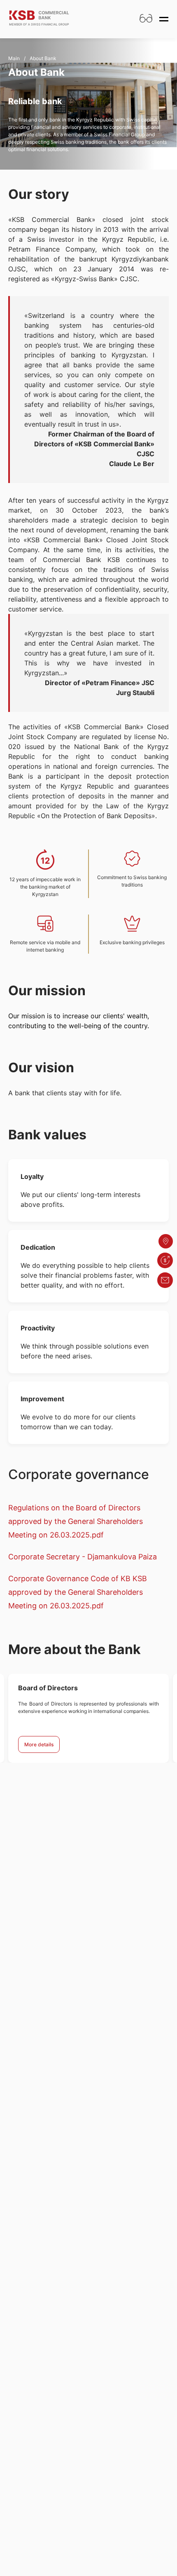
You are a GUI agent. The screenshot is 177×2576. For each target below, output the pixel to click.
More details (39, 1744)
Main (14, 58)
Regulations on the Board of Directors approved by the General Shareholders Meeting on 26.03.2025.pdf (76, 1521)
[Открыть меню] (164, 19)
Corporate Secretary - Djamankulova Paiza (83, 1557)
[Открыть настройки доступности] (146, 19)
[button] (165, 1260)
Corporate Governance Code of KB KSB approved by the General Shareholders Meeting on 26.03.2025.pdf (78, 1592)
